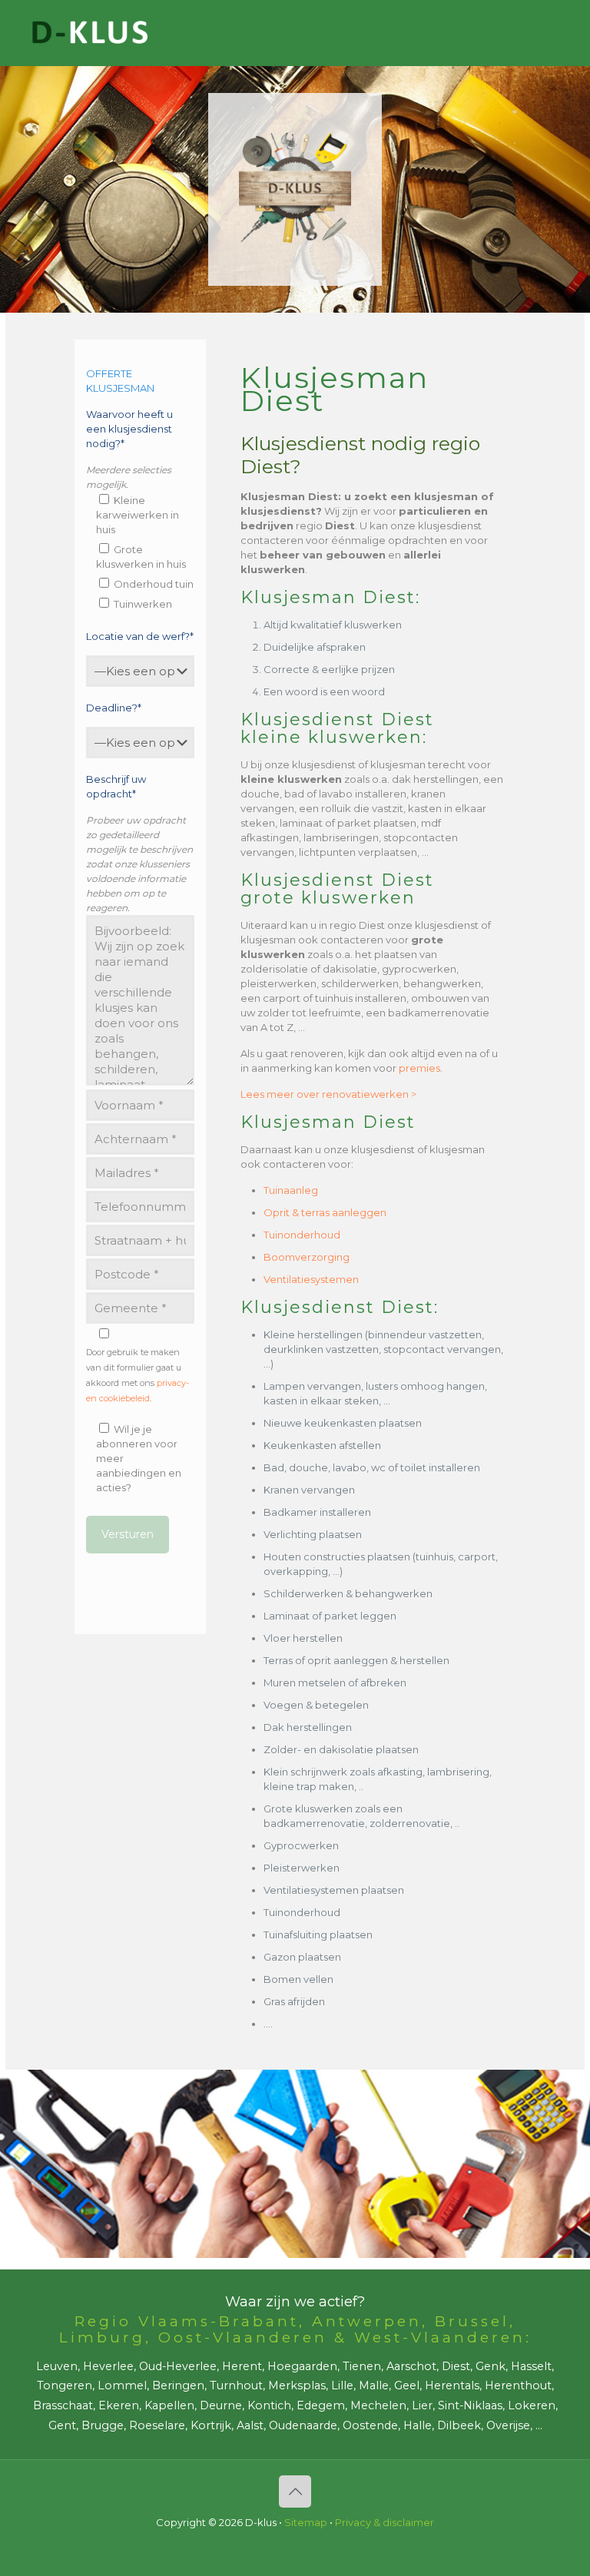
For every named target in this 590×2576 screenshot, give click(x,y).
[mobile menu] (533, 33)
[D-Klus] (90, 33)
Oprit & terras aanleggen (325, 1212)
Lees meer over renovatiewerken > (328, 1094)
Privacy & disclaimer (384, 2522)
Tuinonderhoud (302, 1235)
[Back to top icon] (295, 2491)
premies (419, 1068)
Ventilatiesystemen (311, 1279)
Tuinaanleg (291, 1190)
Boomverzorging (307, 1257)
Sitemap (306, 2522)
